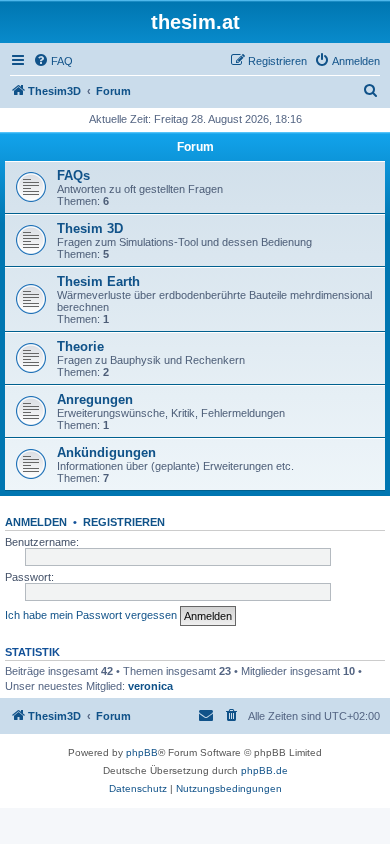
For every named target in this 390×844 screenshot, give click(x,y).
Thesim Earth (98, 281)
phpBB (142, 752)
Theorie (80, 346)
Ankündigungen (106, 452)
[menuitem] (53, 61)
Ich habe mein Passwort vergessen (91, 615)
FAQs (73, 175)
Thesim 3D (90, 228)
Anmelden (36, 522)
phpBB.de (264, 770)
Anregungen (95, 399)
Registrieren (124, 522)
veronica (150, 686)
